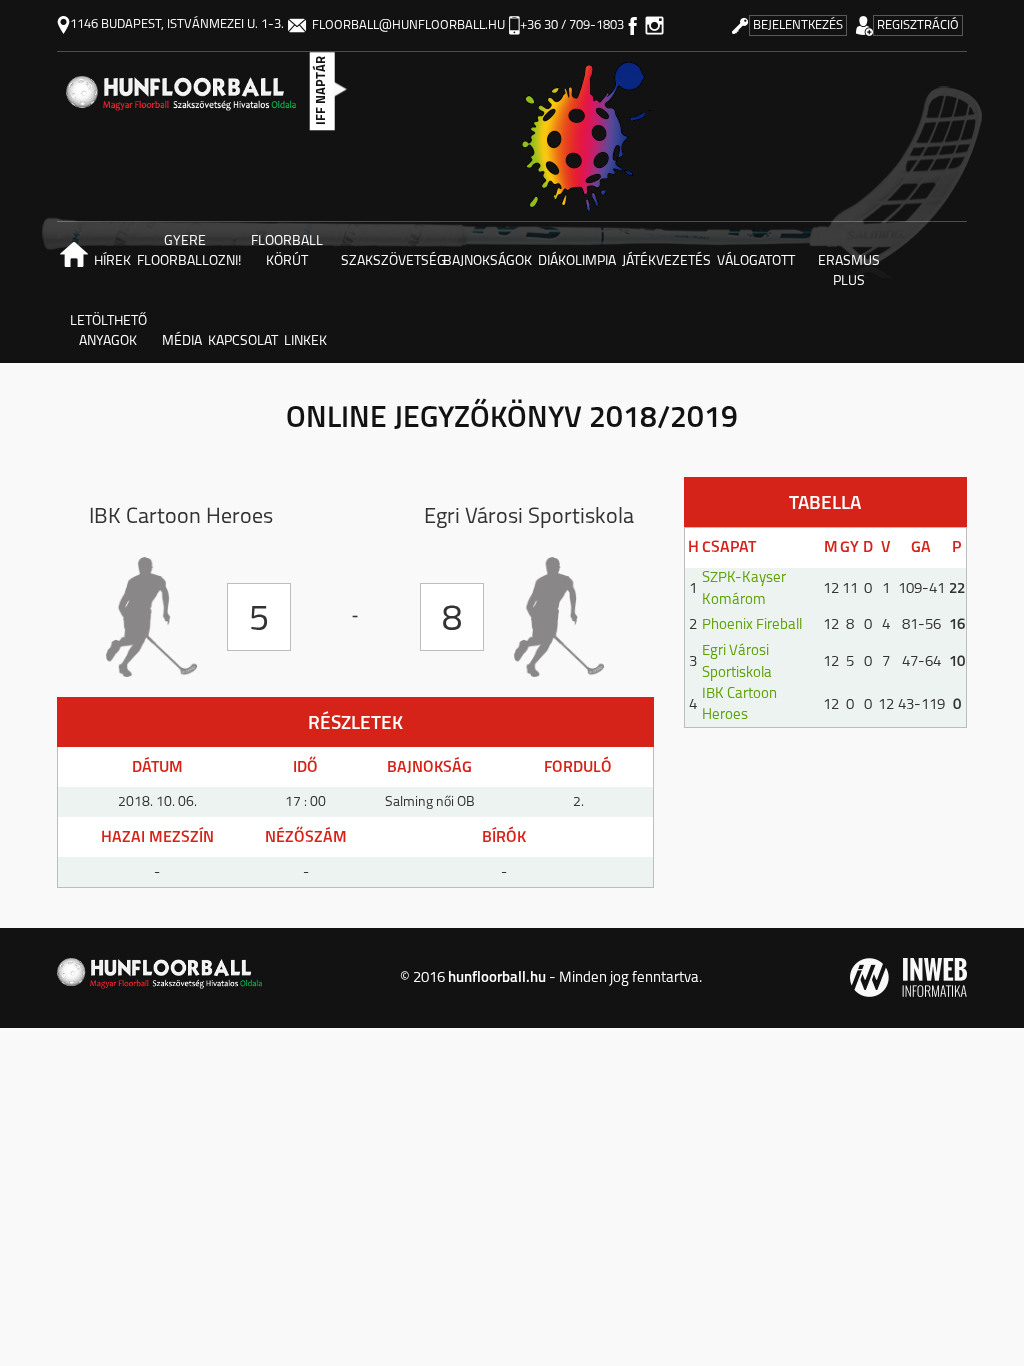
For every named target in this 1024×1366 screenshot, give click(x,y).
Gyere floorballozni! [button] (186, 251)
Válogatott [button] (756, 261)
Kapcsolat (243, 341)
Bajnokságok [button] (487, 261)
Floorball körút (287, 251)
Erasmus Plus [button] (849, 271)
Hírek (112, 261)
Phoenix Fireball (752, 625)
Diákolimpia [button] (577, 261)
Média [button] (182, 341)
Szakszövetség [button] (390, 261)
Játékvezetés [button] (666, 261)
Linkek (305, 341)
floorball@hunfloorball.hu (408, 25)
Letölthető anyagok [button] (108, 331)
